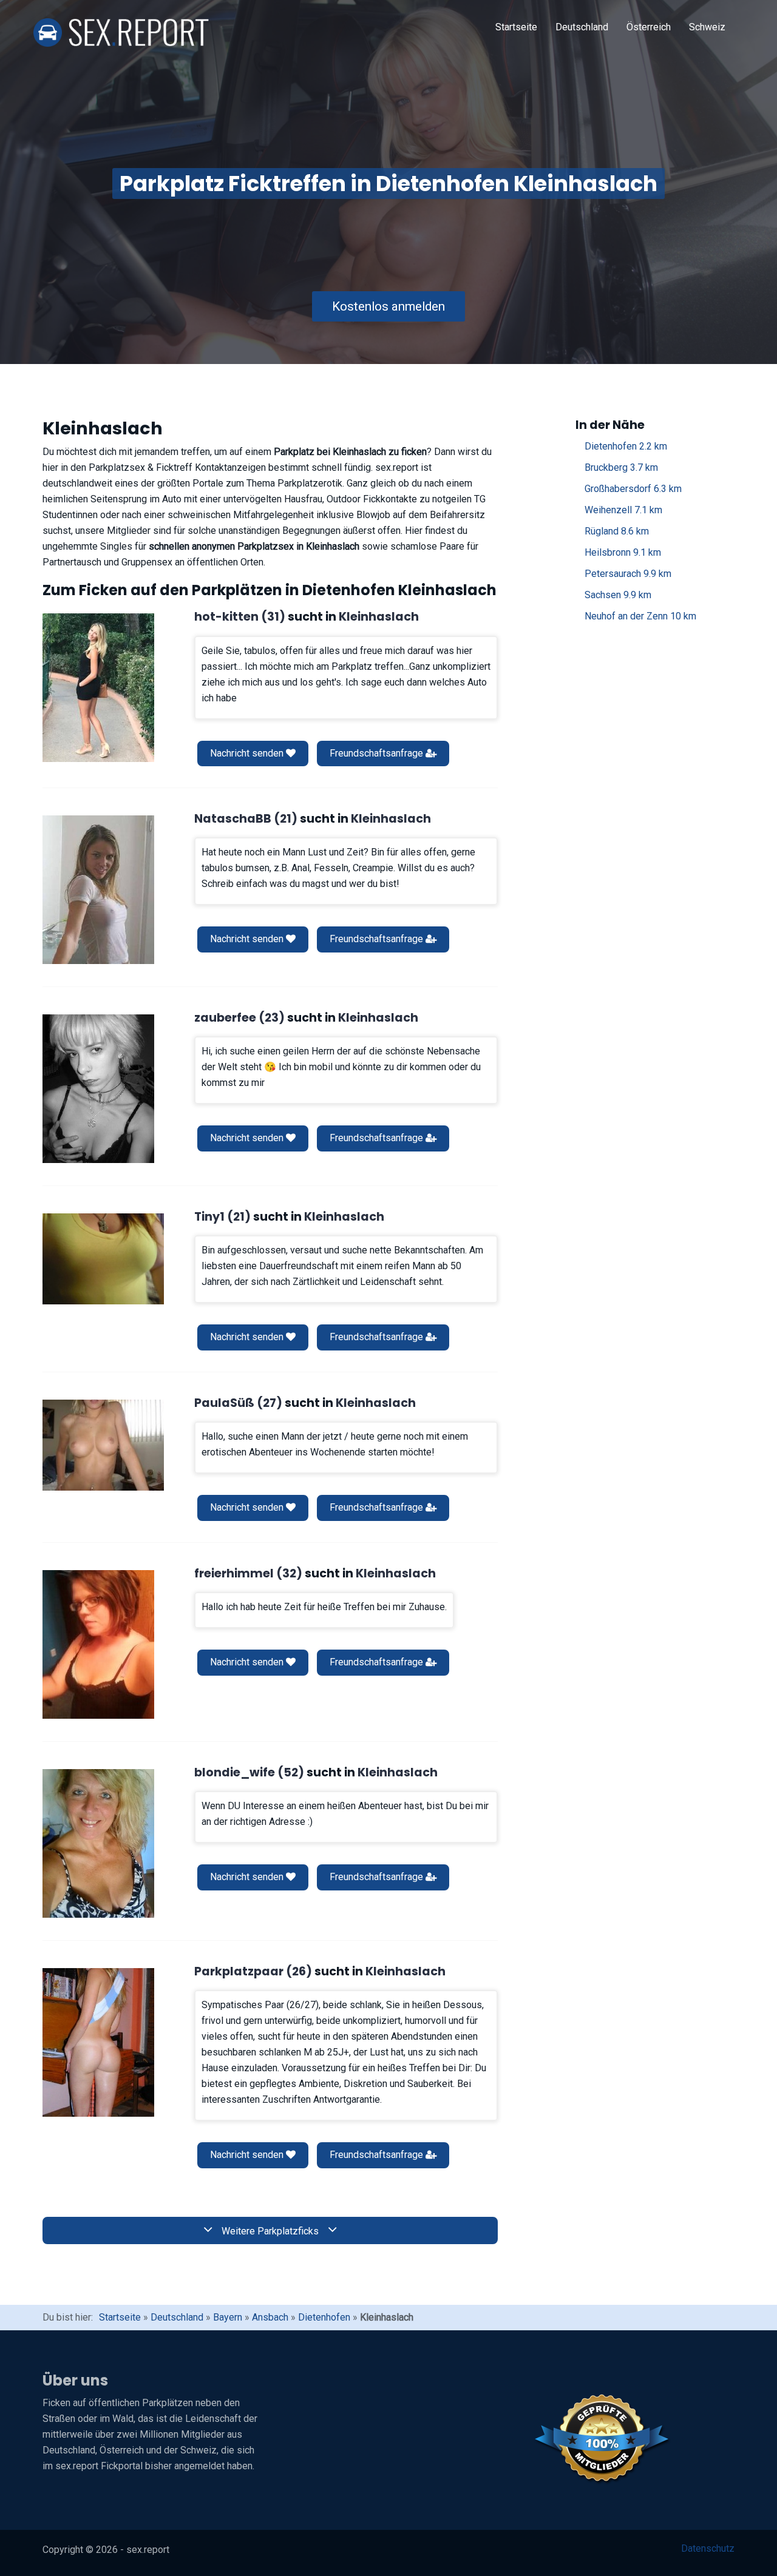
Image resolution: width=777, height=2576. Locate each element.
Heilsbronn (623, 552)
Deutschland (582, 27)
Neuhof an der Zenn (640, 616)
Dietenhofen (626, 446)
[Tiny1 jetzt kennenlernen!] (103, 1259)
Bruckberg (621, 467)
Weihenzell (623, 510)
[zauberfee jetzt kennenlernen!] (98, 1089)
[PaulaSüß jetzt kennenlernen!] (103, 1445)
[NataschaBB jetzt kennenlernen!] (98, 890)
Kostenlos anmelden (388, 306)
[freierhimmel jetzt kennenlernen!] (98, 1644)
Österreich (649, 27)
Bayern (228, 2317)
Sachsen (618, 595)
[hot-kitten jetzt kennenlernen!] (98, 688)
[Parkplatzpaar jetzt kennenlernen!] (98, 2042)
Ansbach (270, 2317)
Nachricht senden (248, 753)
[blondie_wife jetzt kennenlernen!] (98, 1843)
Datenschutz (708, 2548)
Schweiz (707, 27)
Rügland (617, 531)
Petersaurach (628, 574)
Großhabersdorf (633, 489)
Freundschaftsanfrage (378, 753)
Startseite (516, 27)
